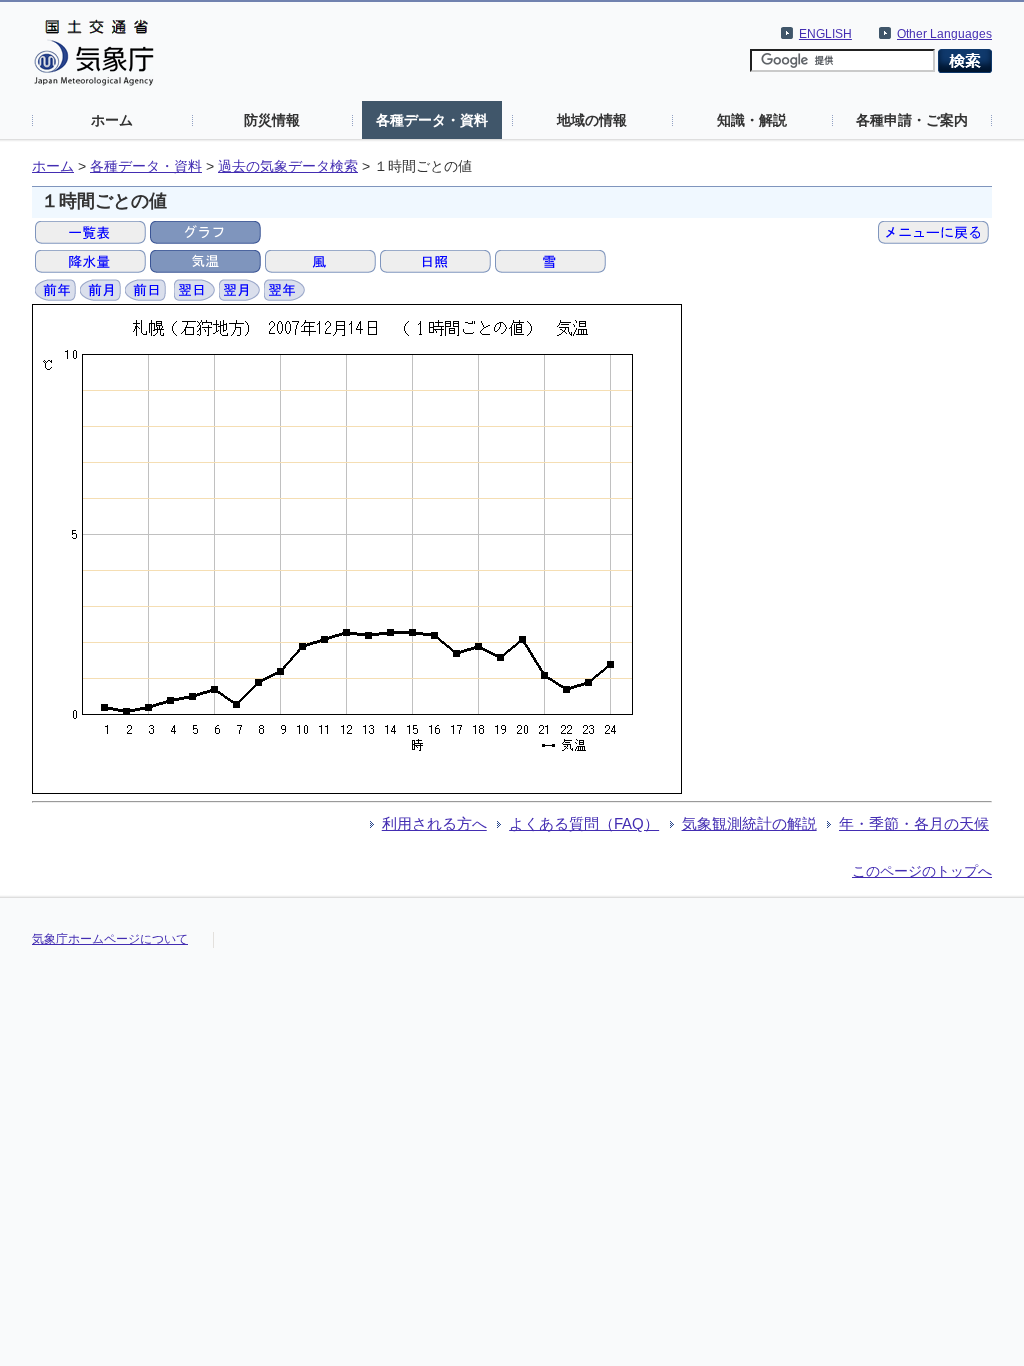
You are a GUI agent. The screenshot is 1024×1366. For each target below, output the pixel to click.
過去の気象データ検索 (288, 166)
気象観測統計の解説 (749, 823)
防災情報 (272, 120)
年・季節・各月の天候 (914, 823)
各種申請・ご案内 (912, 120)
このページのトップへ (922, 871)
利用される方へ (434, 823)
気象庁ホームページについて (110, 939)
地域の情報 (592, 120)
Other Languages (944, 34)
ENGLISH (825, 34)
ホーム (112, 120)
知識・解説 (752, 120)
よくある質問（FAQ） (584, 823)
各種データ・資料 (432, 120)
